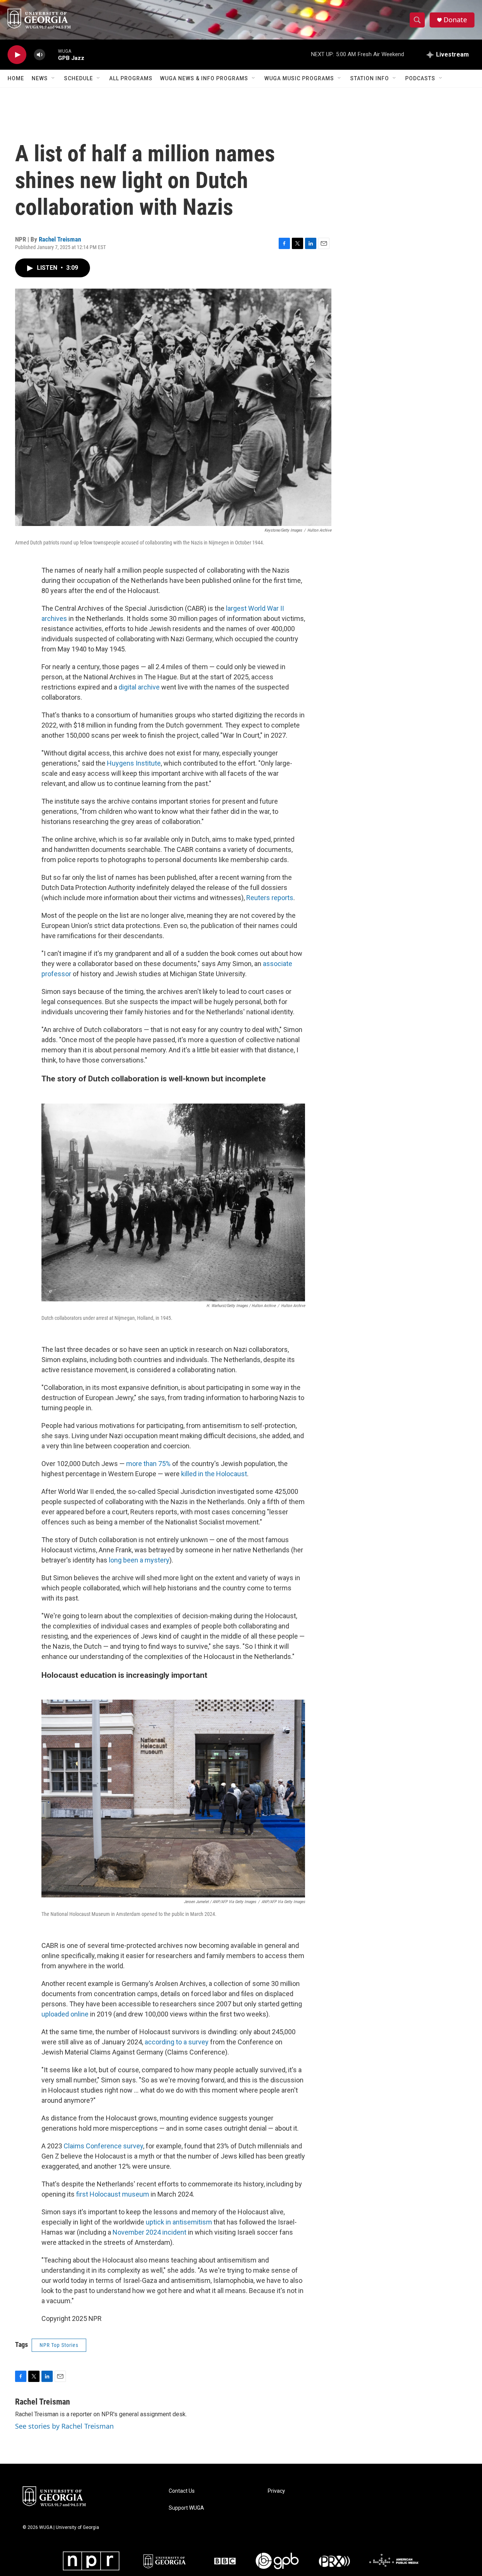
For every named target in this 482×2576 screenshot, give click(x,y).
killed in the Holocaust (214, 1474)
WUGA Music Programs (299, 78)
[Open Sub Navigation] (53, 78)
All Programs (131, 78)
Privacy (276, 2491)
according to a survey (177, 2042)
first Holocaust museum (113, 2194)
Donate (455, 20)
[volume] (40, 55)
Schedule (79, 78)
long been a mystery (139, 1560)
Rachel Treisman (60, 239)
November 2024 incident (149, 2232)
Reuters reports (270, 898)
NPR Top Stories (59, 2345)
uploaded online (65, 2014)
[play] (17, 55)
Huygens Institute (134, 763)
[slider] (52, 54)
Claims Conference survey (103, 2146)
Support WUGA (186, 2508)
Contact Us (182, 2491)
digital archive (139, 687)
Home (16, 78)
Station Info (370, 78)
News (40, 78)
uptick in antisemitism (179, 2222)
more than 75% (148, 1464)
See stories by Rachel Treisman (64, 2426)
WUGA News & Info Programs (204, 78)
